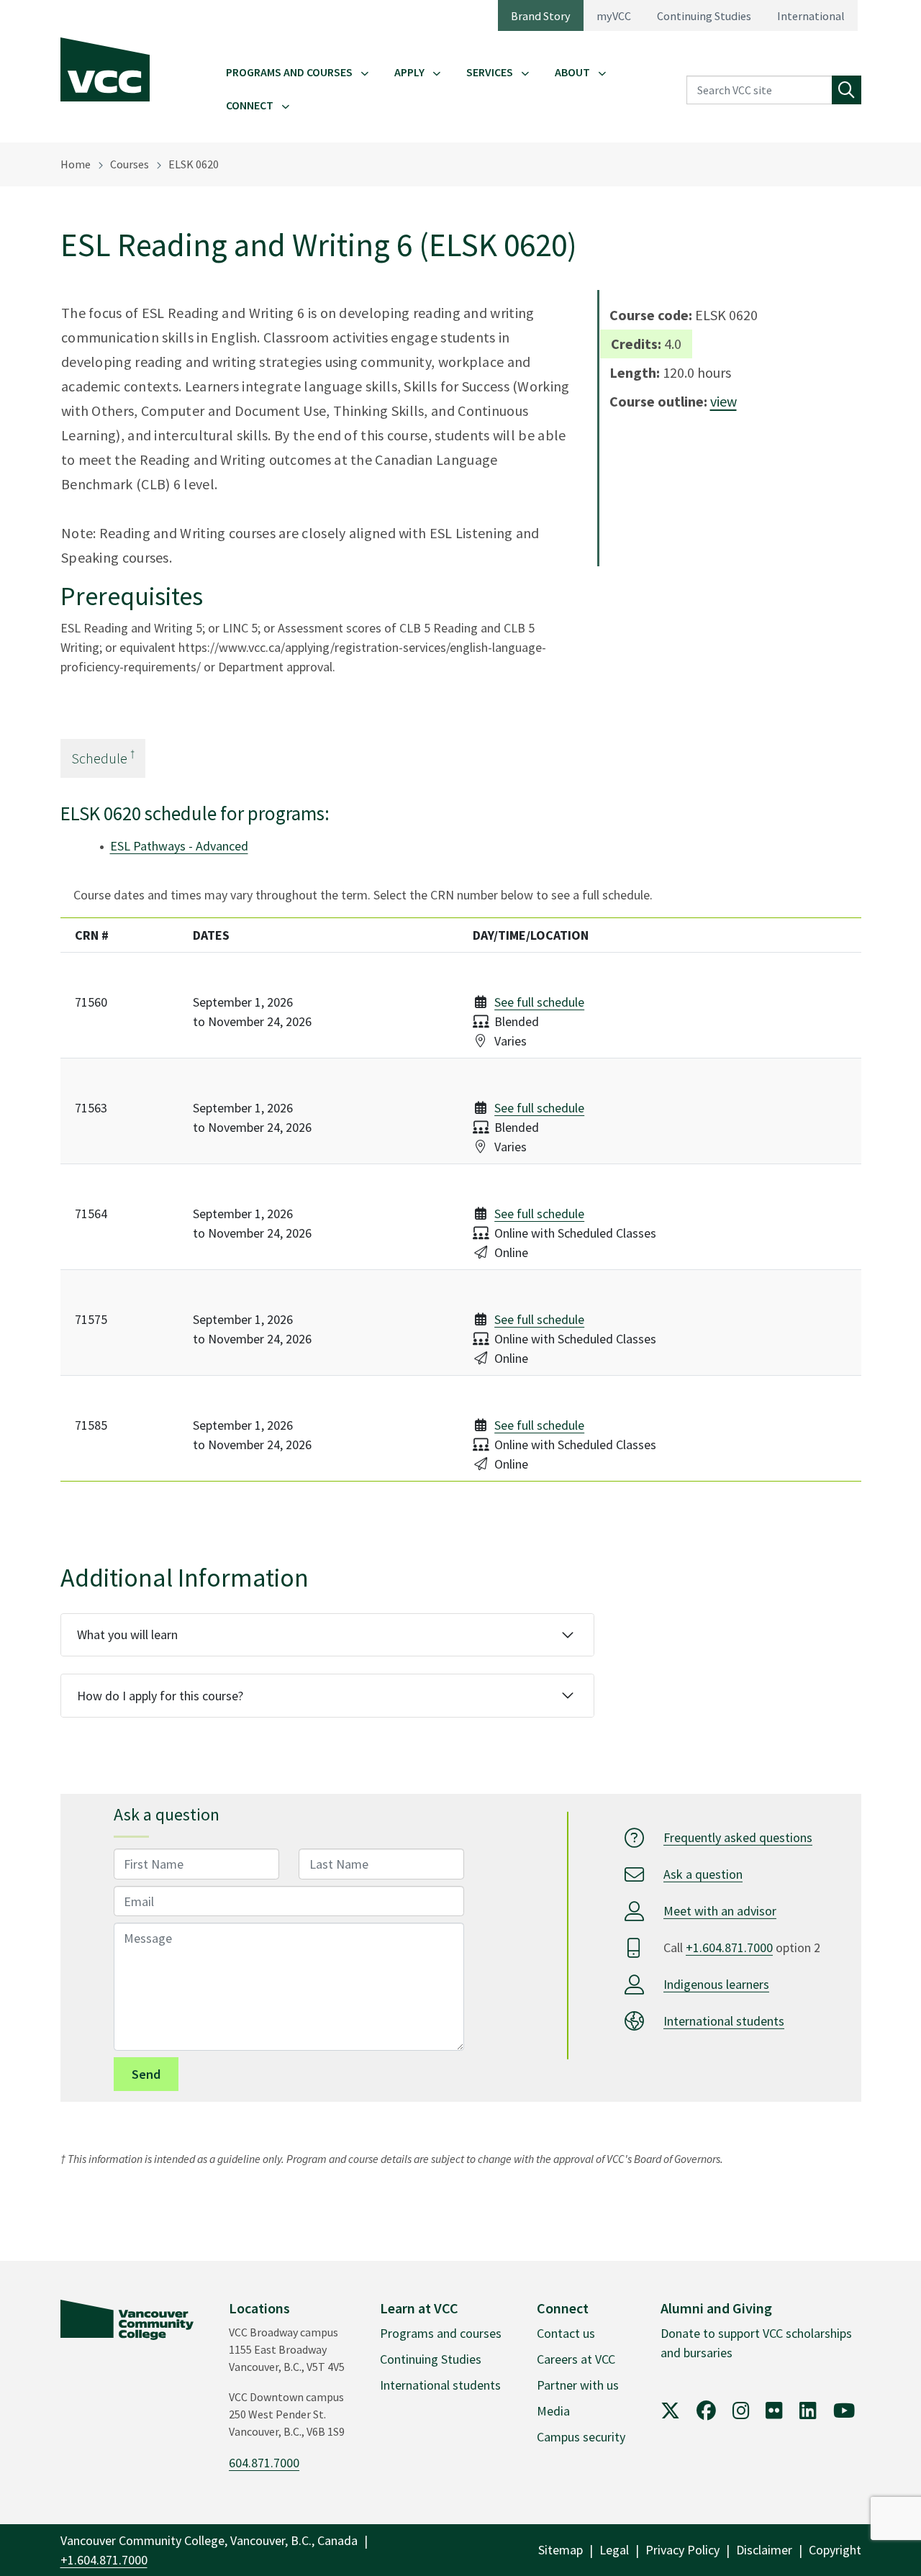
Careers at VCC (576, 2359)
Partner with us (578, 2385)
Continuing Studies (704, 16)
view (723, 401)
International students (724, 2021)
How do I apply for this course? (160, 1696)
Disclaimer (764, 2550)
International (811, 16)
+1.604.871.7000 (729, 1947)
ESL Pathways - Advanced (179, 846)
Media (553, 2411)
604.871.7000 (264, 2463)
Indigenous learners (716, 1984)
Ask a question (703, 1874)
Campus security (581, 2437)
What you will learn (127, 1634)
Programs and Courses (289, 72)
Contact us (566, 2333)
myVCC (614, 16)
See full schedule (539, 1002)
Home (76, 164)
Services (490, 72)
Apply (409, 72)
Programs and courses (441, 2333)
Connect (250, 105)
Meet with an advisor (720, 1911)
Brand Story (541, 16)
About (572, 72)
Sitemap (561, 2550)
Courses (130, 164)
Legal (614, 2550)
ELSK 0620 (194, 164)
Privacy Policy (682, 2550)
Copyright (835, 2550)
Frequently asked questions (738, 1837)
